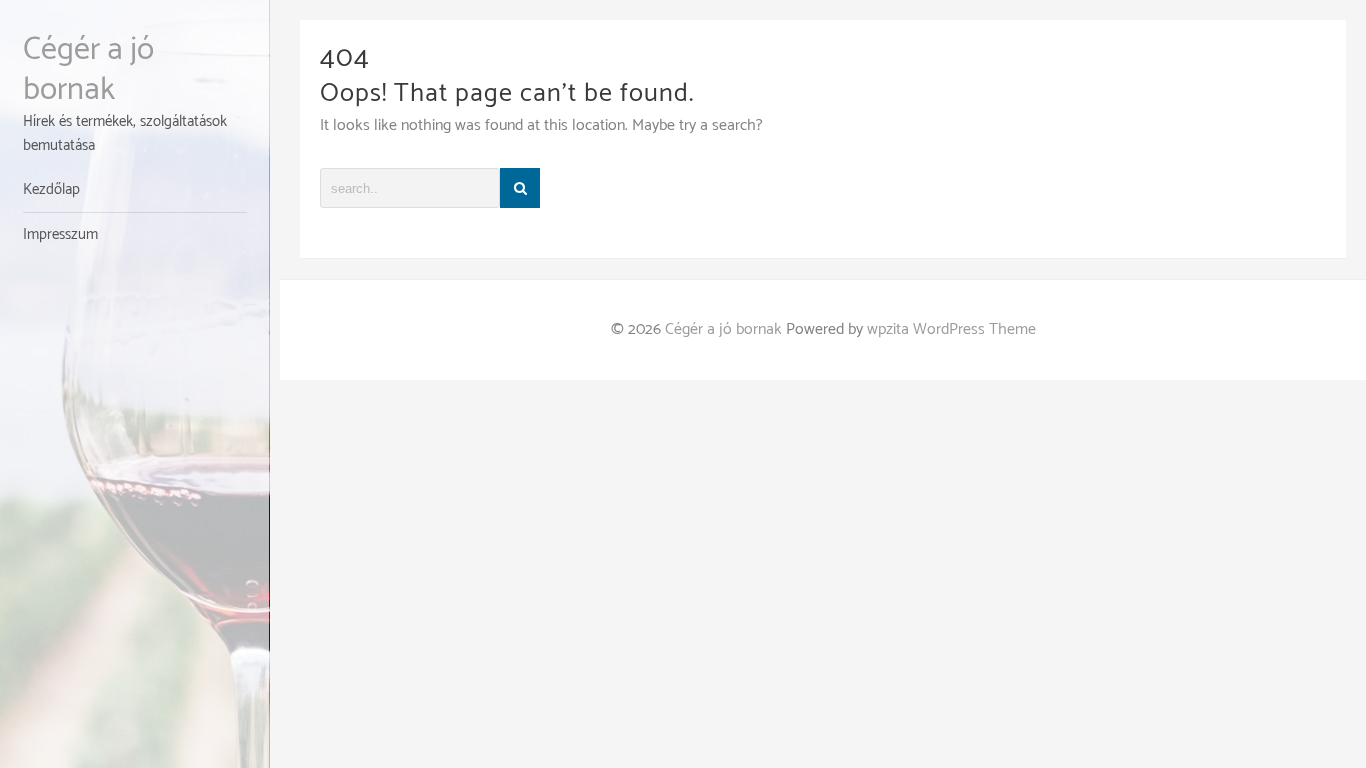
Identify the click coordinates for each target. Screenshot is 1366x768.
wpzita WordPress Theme (951, 329)
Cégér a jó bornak (88, 70)
